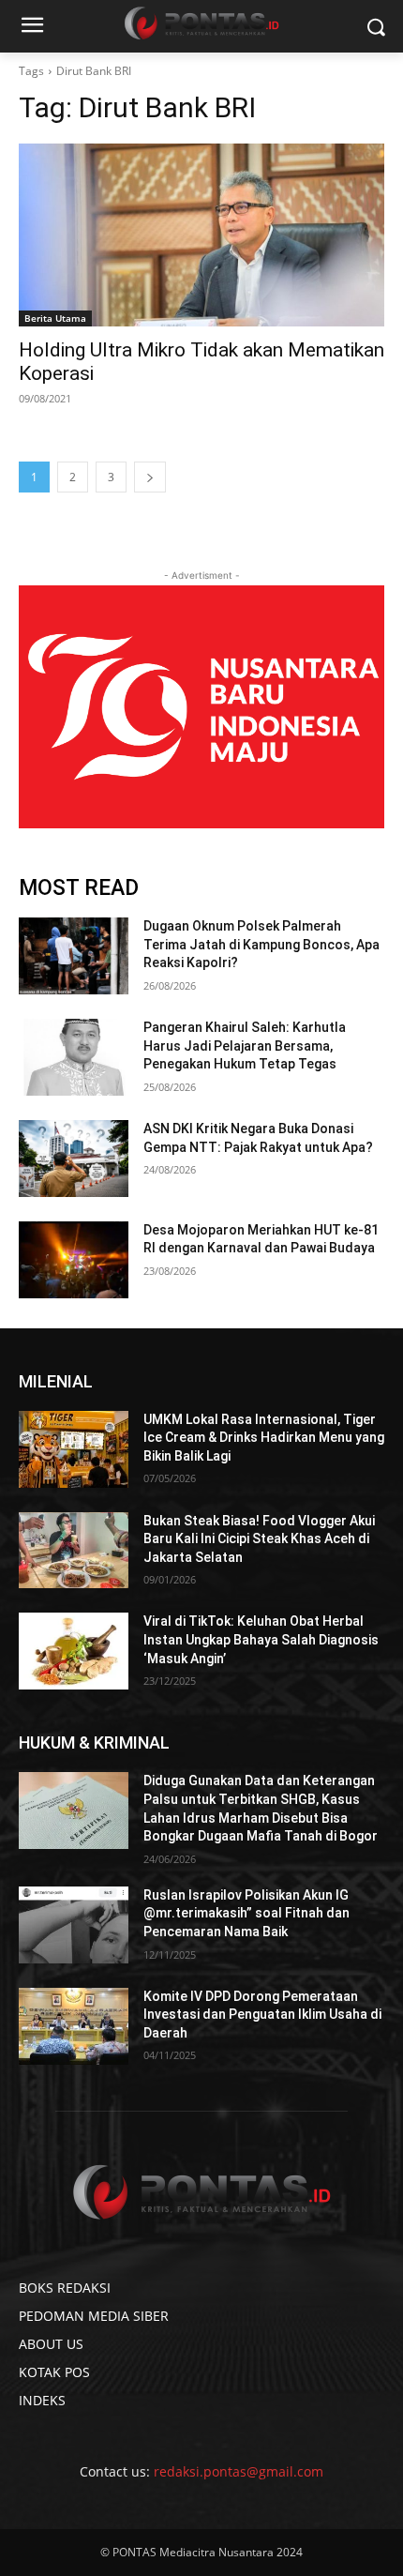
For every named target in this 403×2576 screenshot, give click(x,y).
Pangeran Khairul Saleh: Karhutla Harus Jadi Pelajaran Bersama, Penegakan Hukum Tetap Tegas (245, 1046)
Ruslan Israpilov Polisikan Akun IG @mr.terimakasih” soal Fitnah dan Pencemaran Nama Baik (246, 1913)
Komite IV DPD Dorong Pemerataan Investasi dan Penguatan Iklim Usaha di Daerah (262, 2015)
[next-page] (150, 477)
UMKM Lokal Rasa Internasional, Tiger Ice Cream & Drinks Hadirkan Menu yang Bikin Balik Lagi (264, 1438)
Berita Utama (55, 318)
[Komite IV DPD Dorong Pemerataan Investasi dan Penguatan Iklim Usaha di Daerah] (74, 2026)
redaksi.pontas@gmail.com (239, 2471)
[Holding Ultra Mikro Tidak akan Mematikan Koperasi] (201, 235)
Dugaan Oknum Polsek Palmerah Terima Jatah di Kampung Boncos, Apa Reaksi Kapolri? (261, 944)
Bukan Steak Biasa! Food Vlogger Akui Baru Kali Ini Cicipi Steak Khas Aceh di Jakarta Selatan (259, 1539)
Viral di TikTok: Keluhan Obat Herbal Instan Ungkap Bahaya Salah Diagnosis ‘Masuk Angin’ (261, 1639)
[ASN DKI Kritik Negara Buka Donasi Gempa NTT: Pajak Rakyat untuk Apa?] (74, 1159)
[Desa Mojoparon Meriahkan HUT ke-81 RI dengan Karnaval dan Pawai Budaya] (74, 1260)
